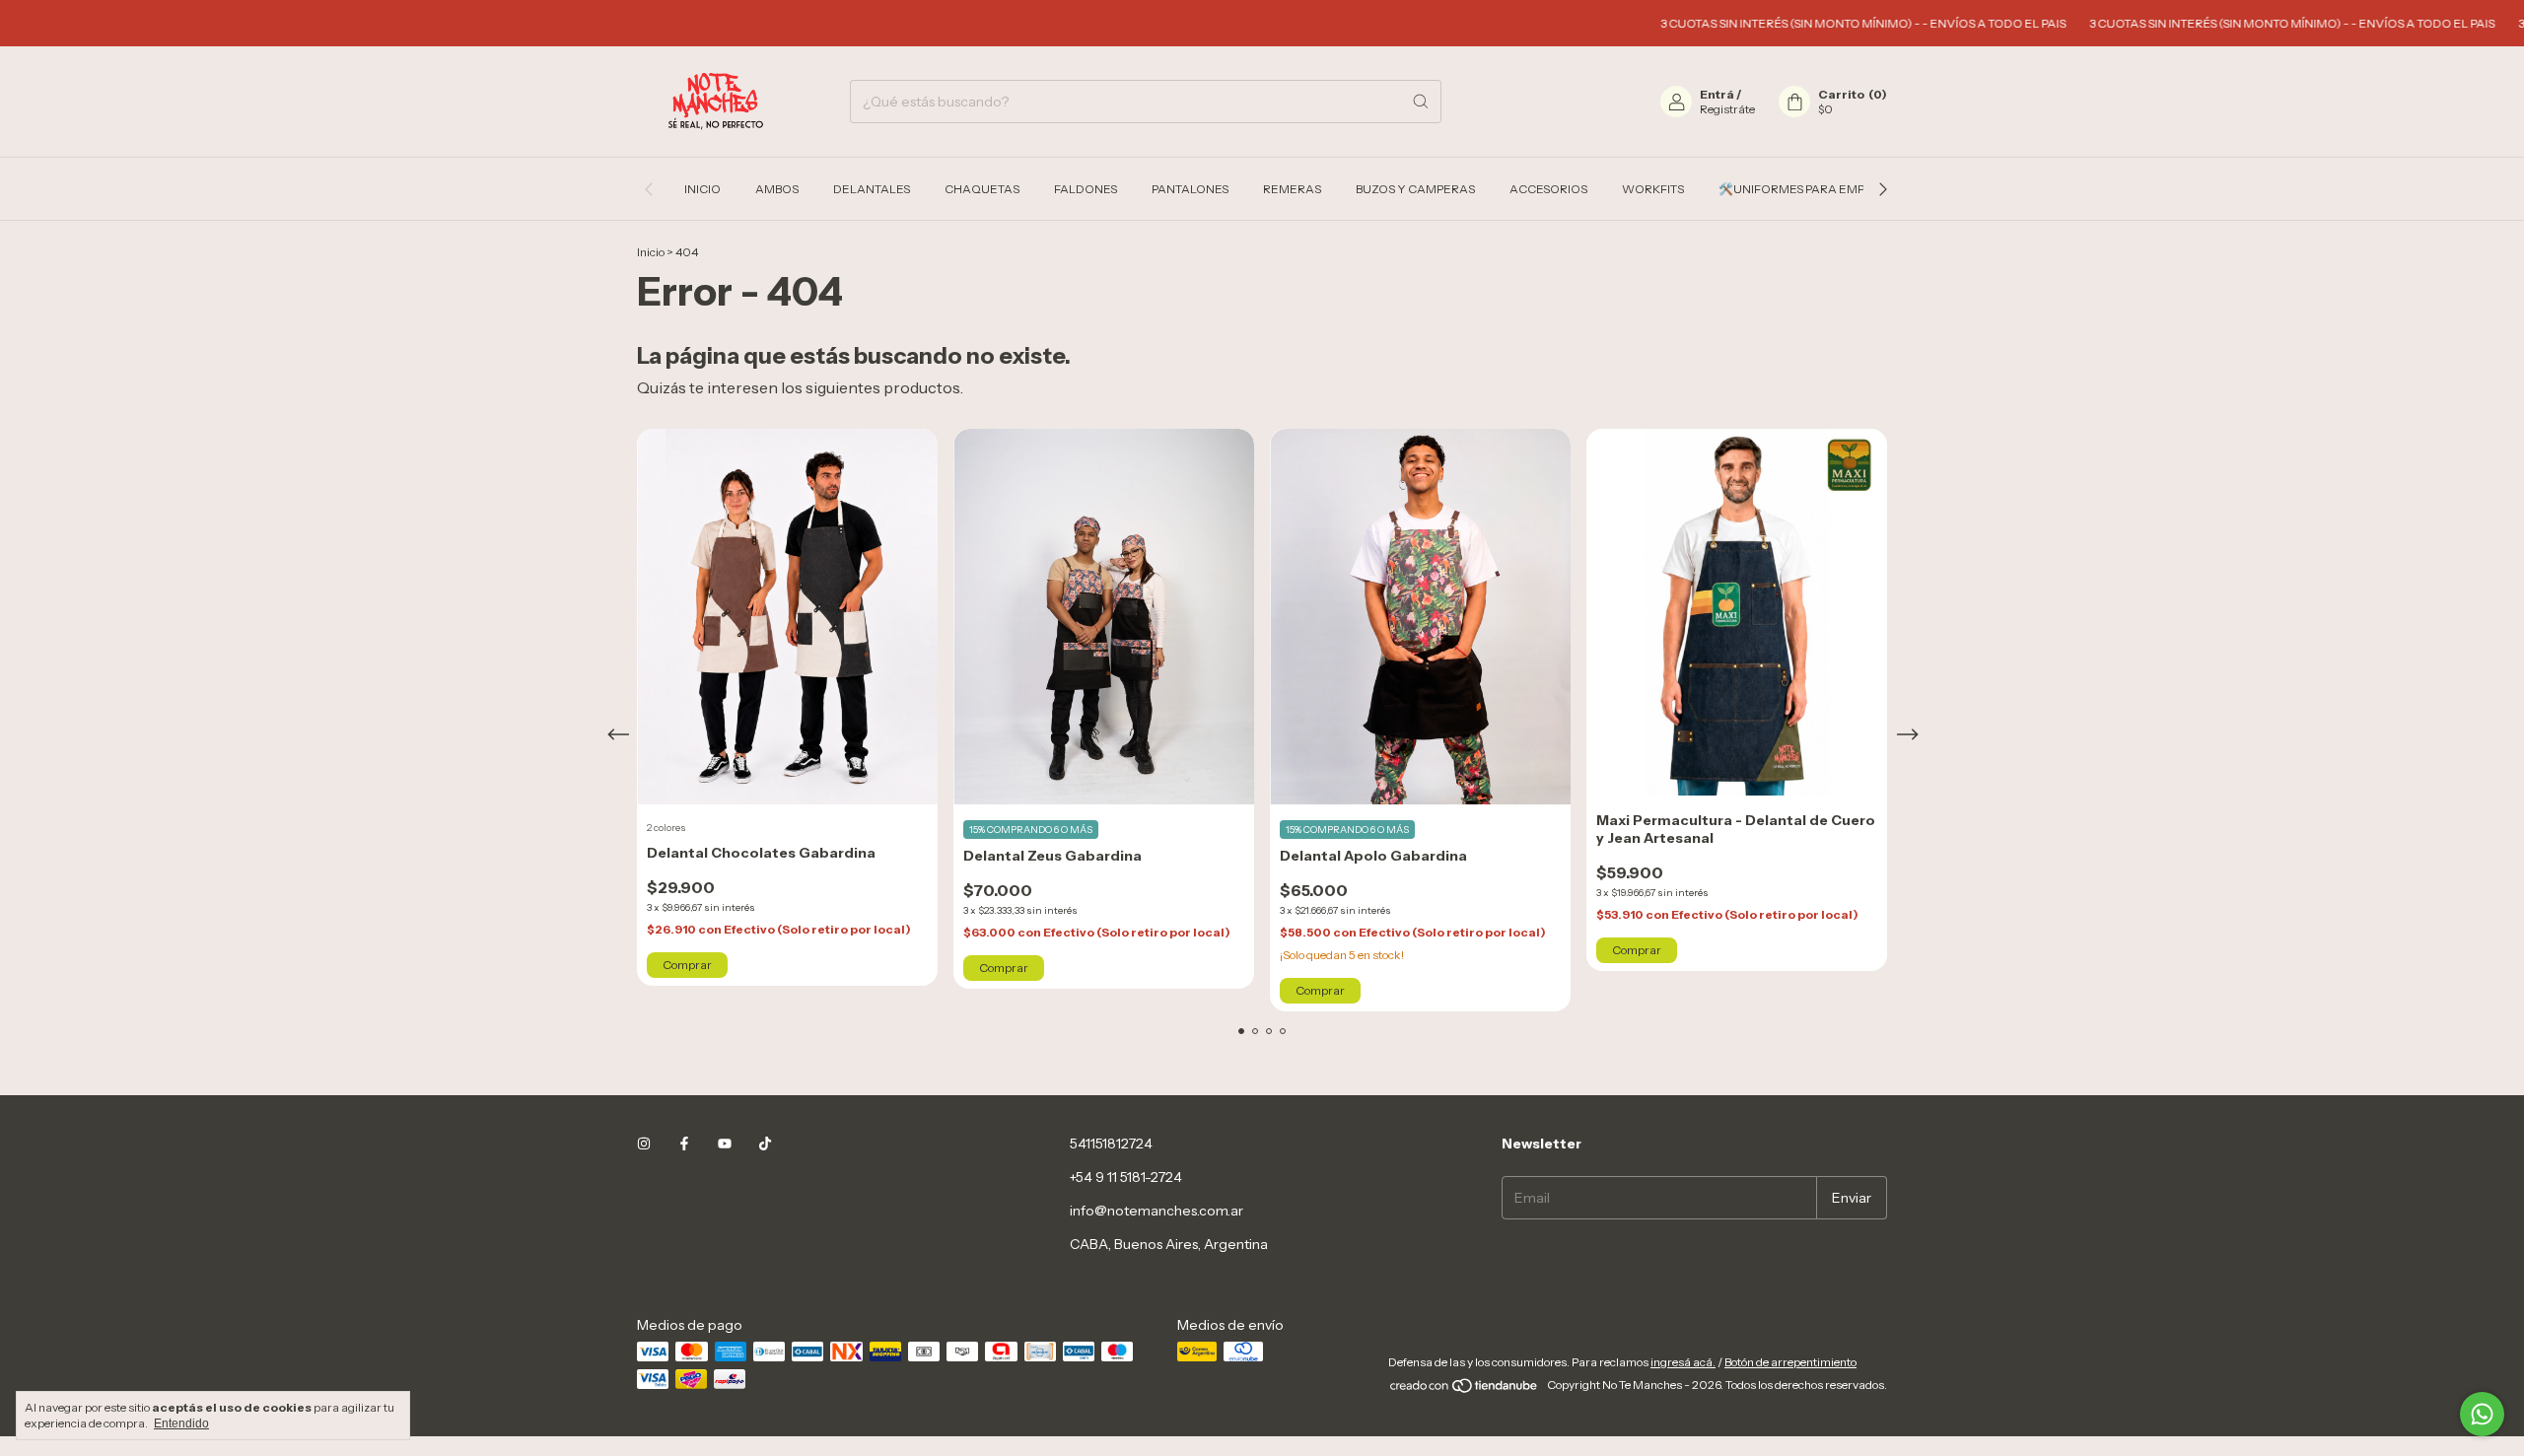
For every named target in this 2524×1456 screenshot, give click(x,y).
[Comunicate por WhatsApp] (2482, 1414)
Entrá (1717, 94)
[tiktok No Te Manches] (765, 1144)
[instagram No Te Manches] (644, 1144)
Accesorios (1548, 189)
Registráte (1727, 109)
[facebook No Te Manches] (684, 1144)
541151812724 (1111, 1144)
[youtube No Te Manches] (725, 1144)
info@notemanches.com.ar (1157, 1211)
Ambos (777, 189)
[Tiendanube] (1465, 1389)
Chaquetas (982, 189)
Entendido (181, 1423)
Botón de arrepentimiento (1790, 1362)
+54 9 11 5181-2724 (1126, 1177)
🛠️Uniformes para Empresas (1810, 189)
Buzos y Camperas (1415, 189)
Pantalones (1190, 189)
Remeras (1292, 189)
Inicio (702, 189)
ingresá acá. (1683, 1362)
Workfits (1653, 189)
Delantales (872, 189)
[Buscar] (1421, 102)
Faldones (1086, 189)
